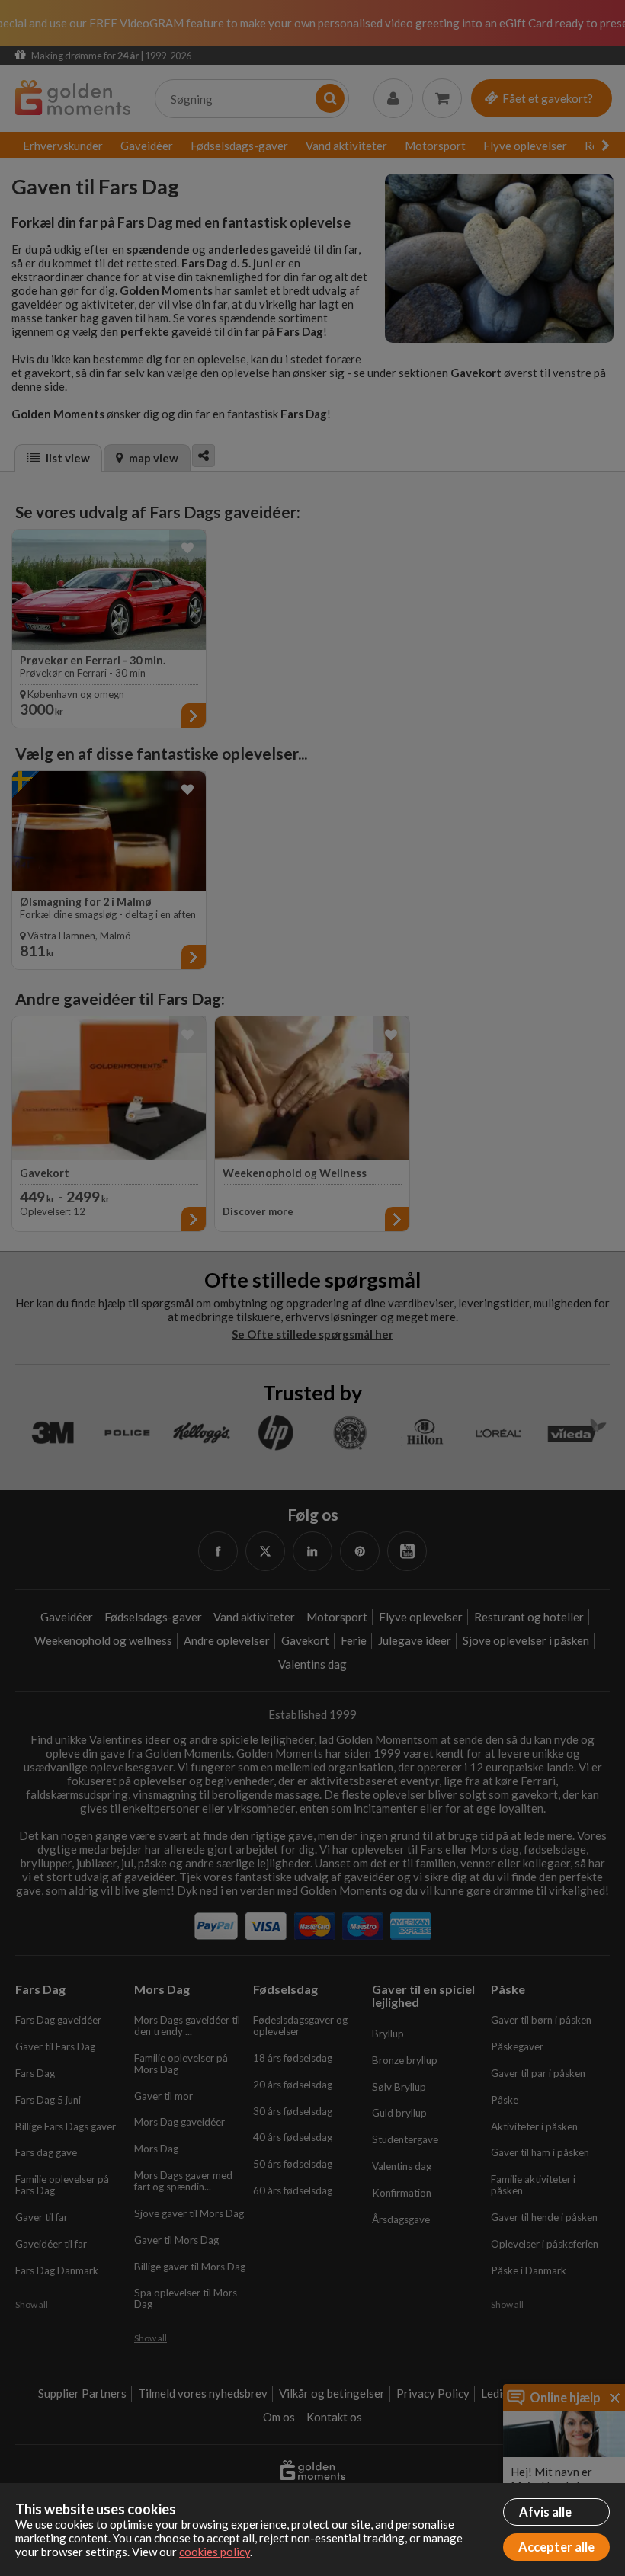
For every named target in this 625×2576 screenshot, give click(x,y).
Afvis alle (545, 2512)
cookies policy (215, 2552)
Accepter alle (556, 2547)
